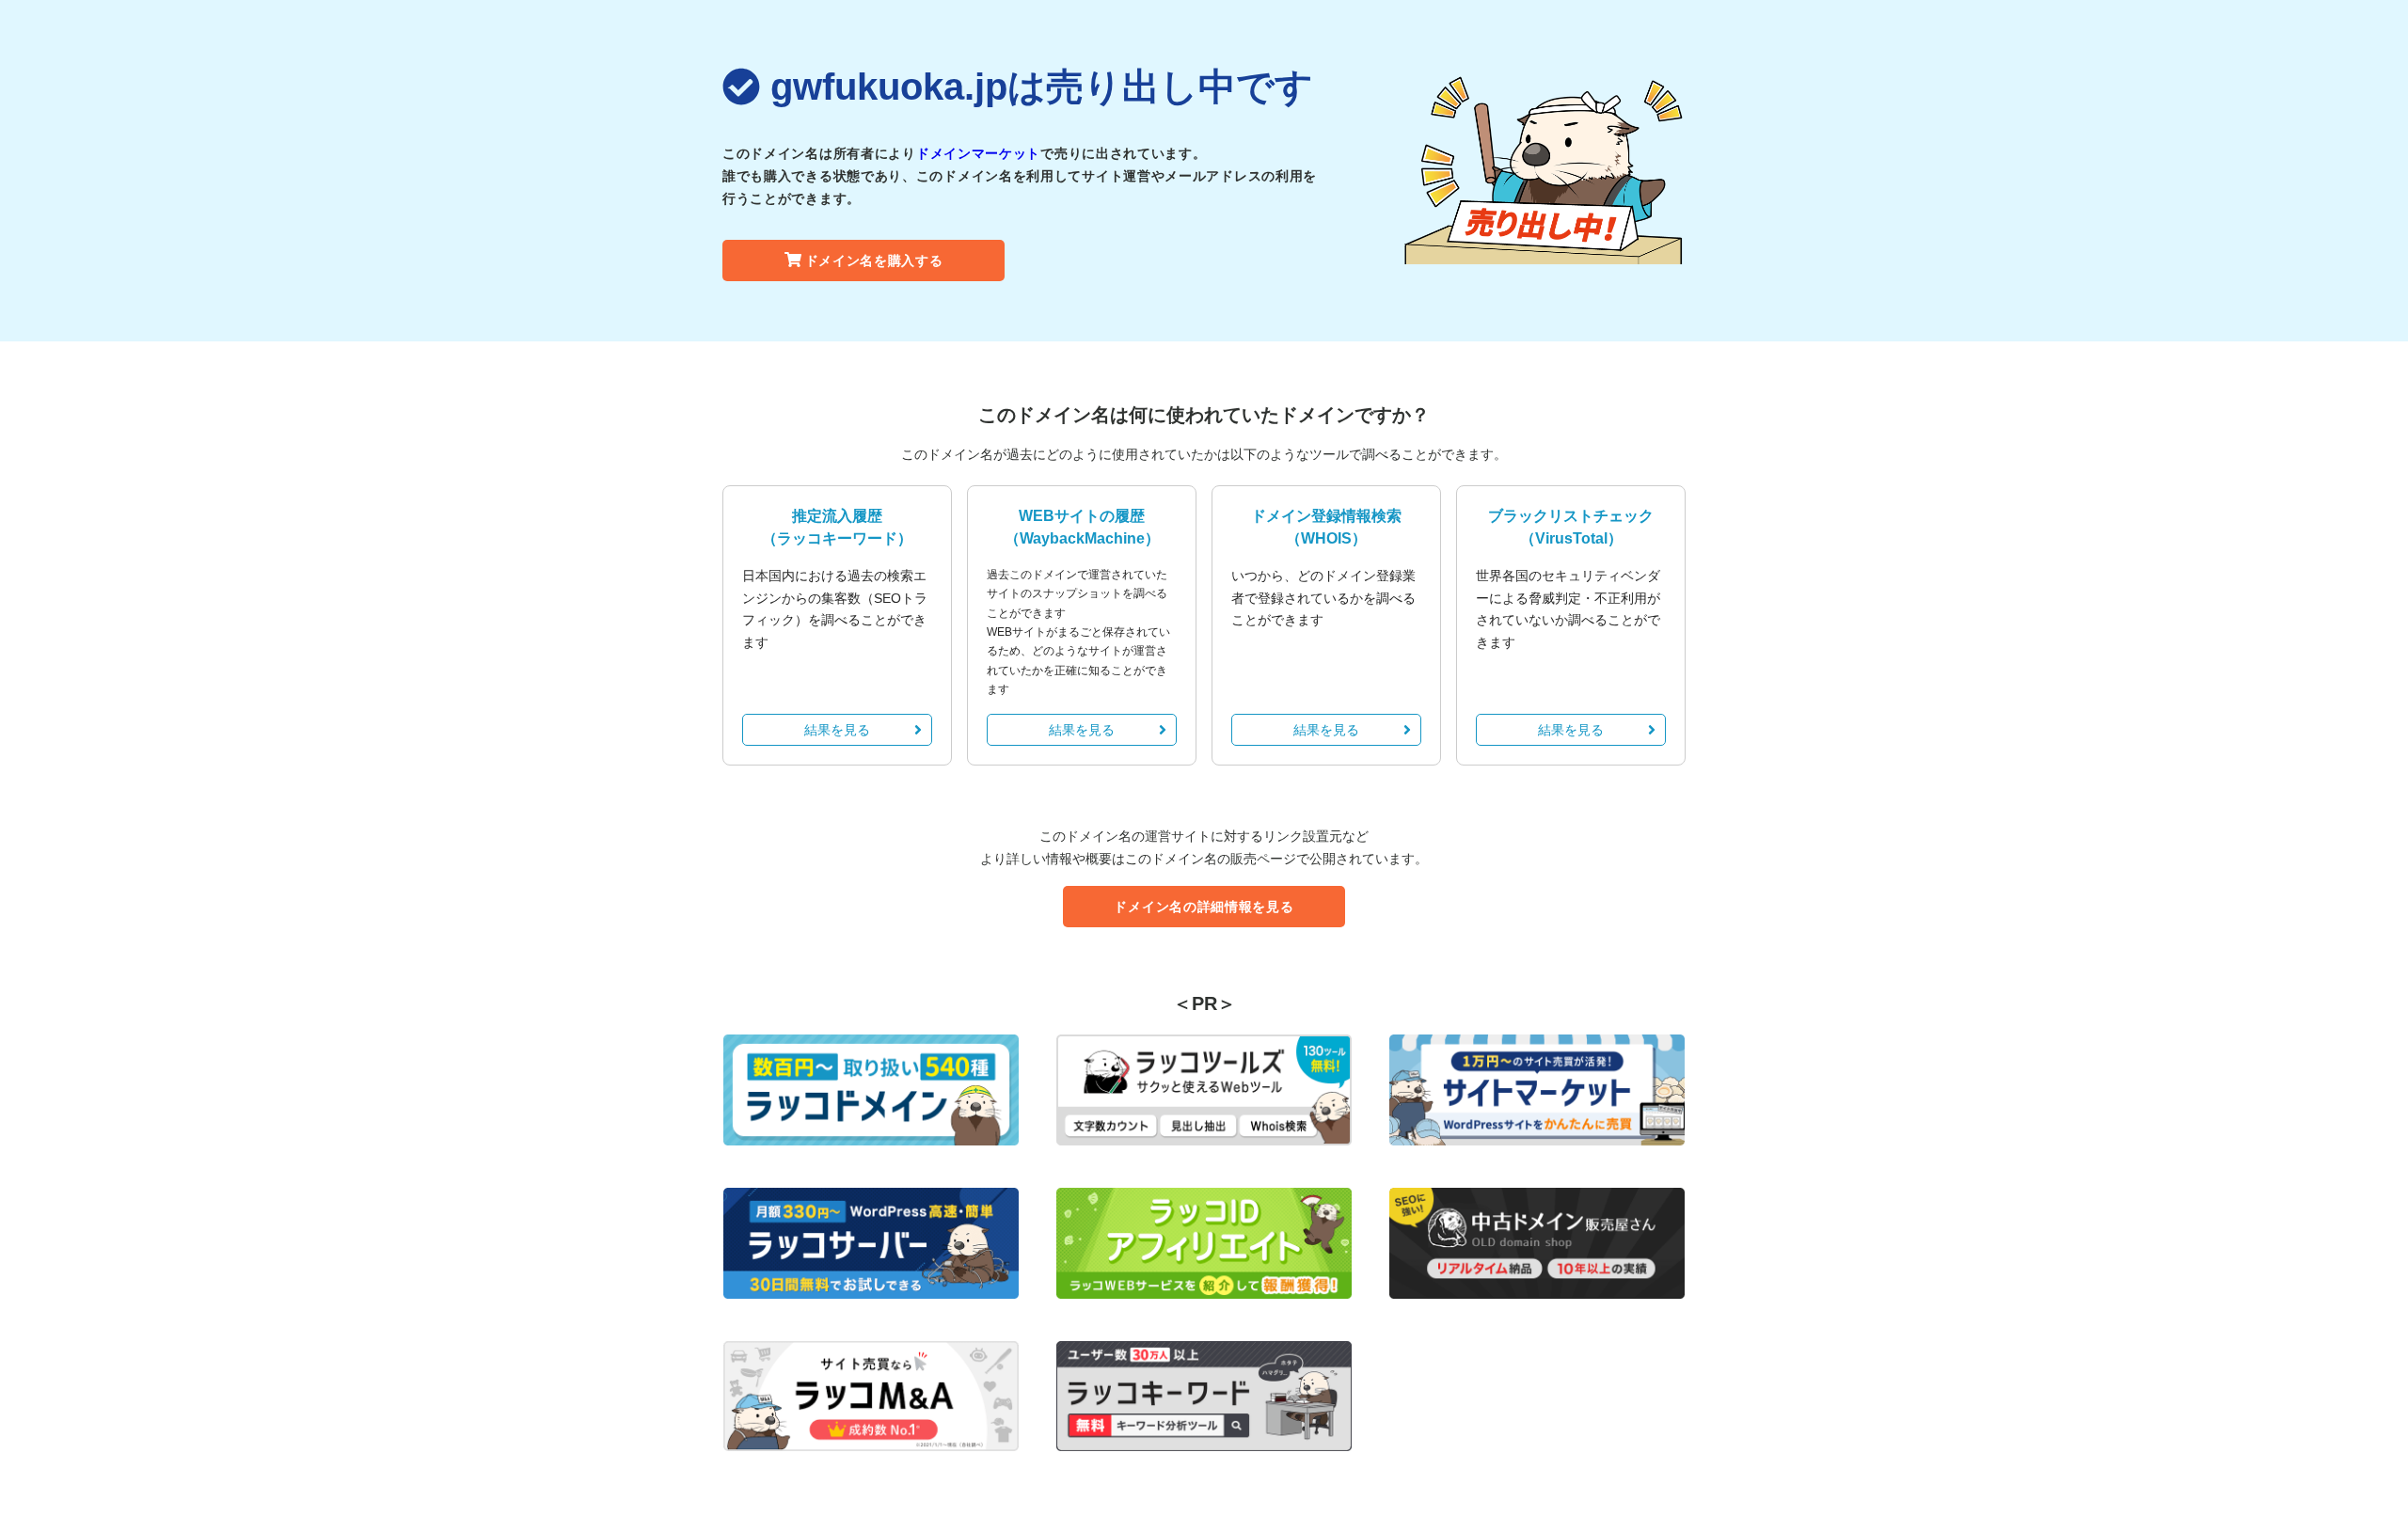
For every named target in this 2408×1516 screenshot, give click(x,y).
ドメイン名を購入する (874, 261)
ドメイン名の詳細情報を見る (1204, 907)
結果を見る (837, 730)
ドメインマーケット (978, 153)
